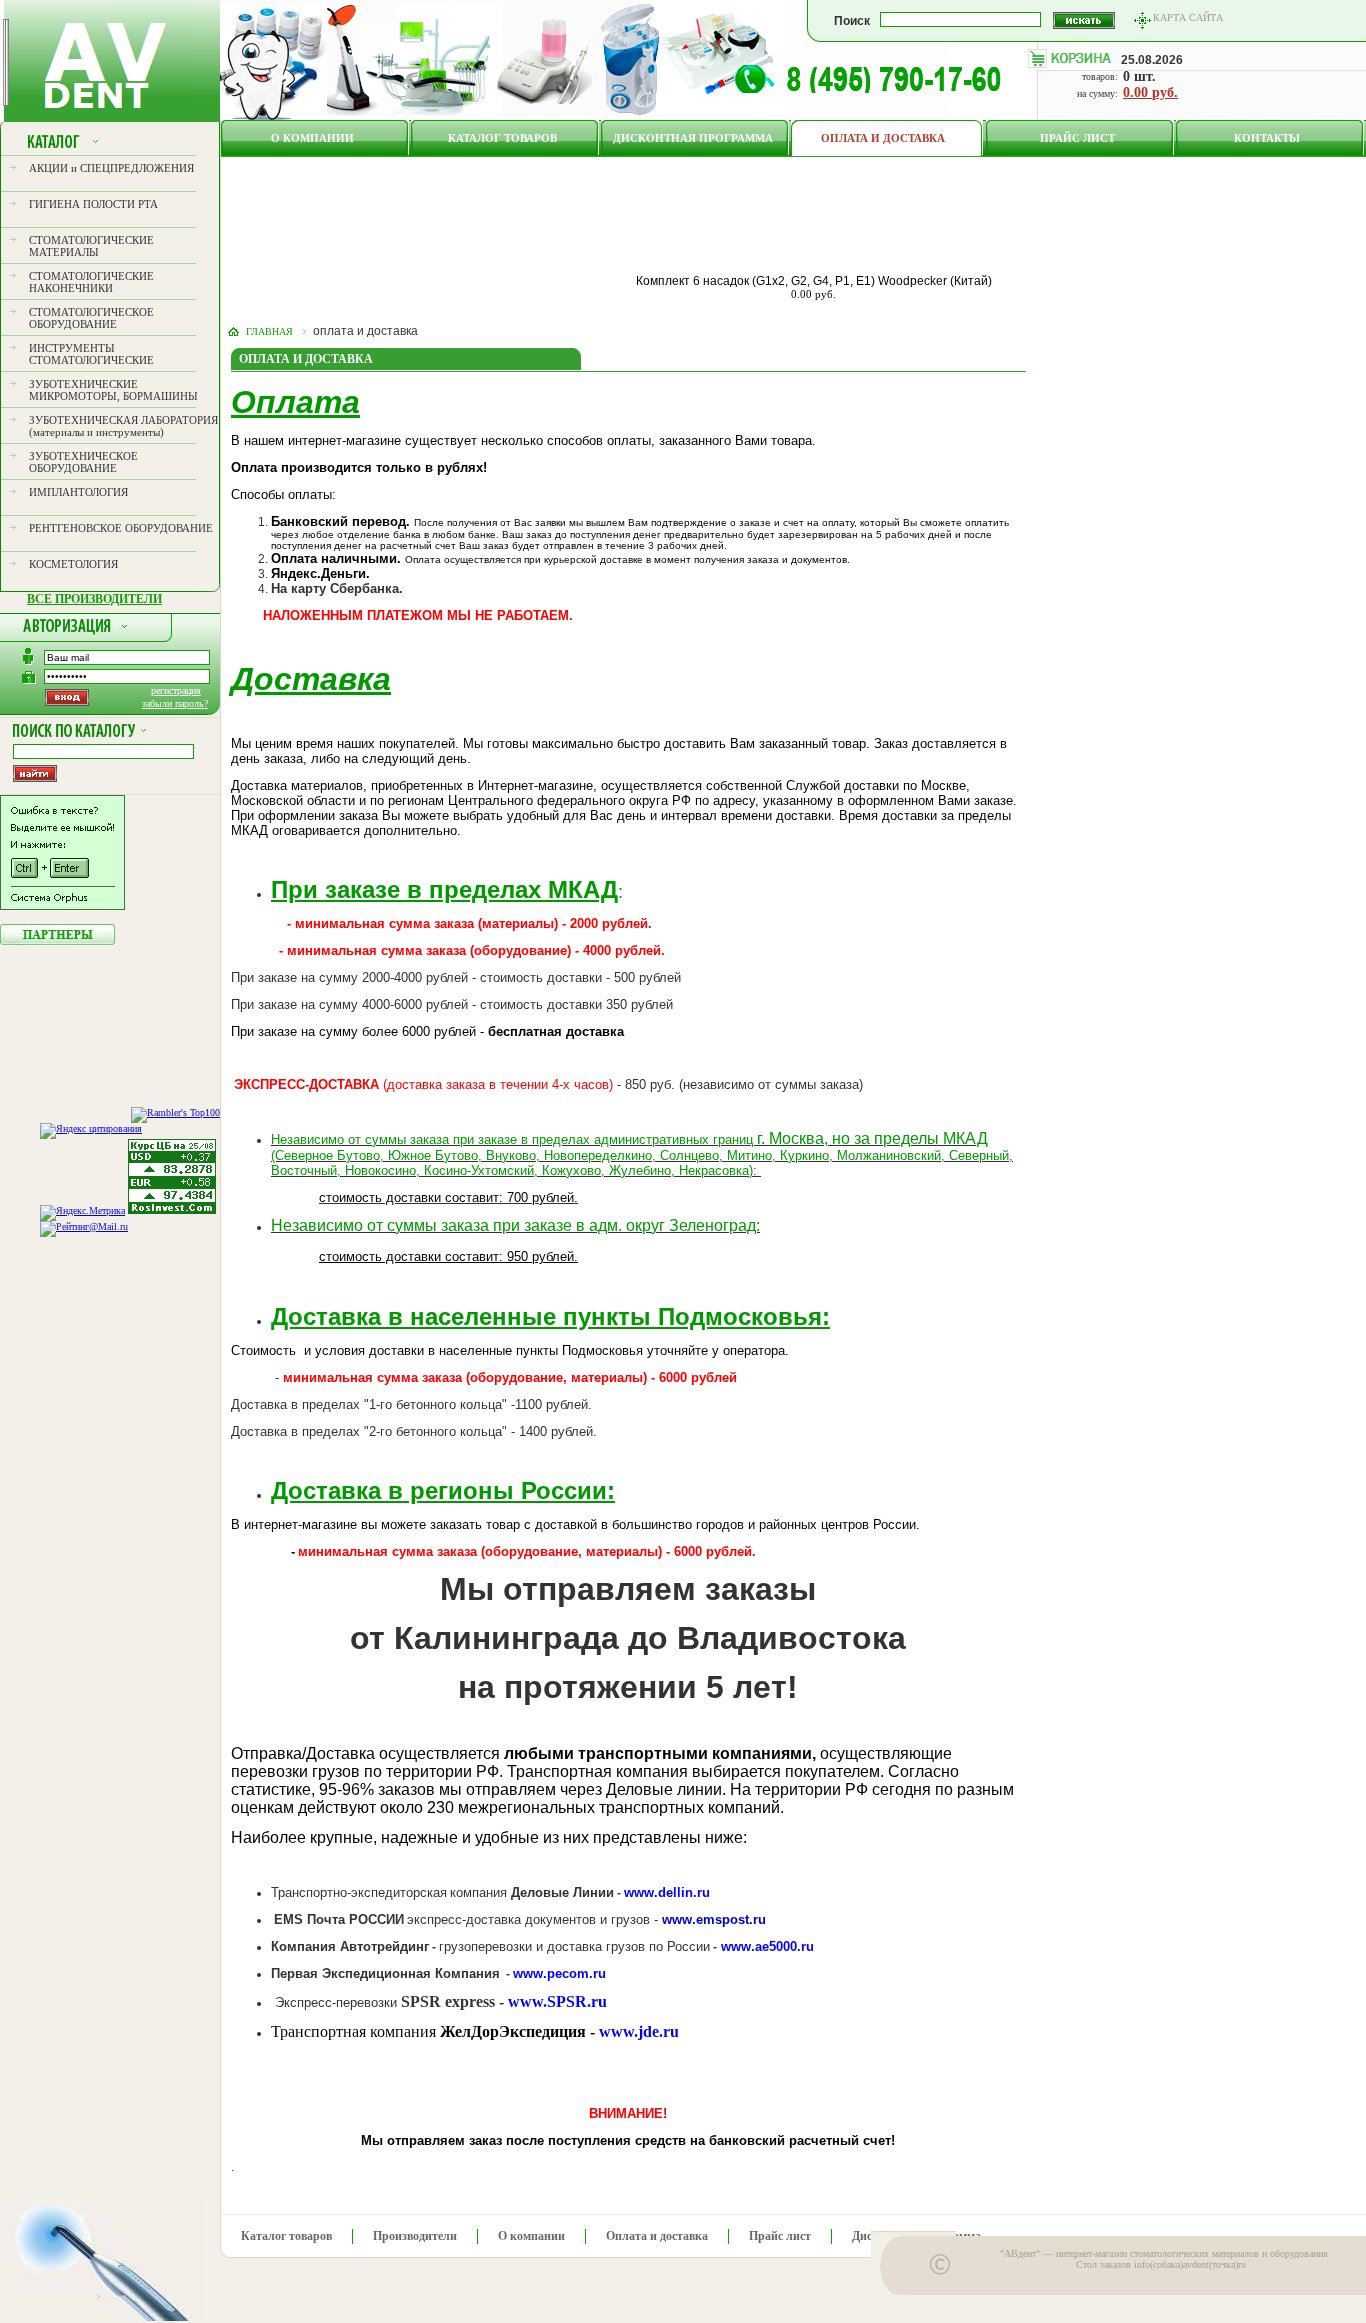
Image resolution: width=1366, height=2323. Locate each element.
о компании (312, 138)
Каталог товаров (502, 138)
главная (269, 331)
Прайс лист (1077, 138)
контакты (1267, 138)
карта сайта (1188, 17)
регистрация (176, 690)
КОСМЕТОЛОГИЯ (73, 564)
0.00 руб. (1150, 92)
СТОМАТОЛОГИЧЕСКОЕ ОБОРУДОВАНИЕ (91, 318)
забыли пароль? (175, 703)
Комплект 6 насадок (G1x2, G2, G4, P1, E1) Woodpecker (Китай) (814, 281)
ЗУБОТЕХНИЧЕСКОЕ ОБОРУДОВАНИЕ (83, 462)
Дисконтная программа (693, 138)
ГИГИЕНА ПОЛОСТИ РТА (93, 204)
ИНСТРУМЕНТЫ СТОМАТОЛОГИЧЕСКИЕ (91, 354)
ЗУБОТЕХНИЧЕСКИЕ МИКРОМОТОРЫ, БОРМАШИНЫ (113, 390)
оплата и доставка (883, 138)
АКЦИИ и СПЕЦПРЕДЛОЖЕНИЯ (111, 168)
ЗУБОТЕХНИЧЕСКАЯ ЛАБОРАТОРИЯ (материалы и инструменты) (123, 426)
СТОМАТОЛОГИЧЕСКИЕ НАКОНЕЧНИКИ (91, 282)
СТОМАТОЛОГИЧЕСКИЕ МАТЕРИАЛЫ (91, 246)
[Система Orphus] (62, 906)
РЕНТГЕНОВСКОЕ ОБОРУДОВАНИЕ (121, 528)
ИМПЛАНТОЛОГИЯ (78, 492)
